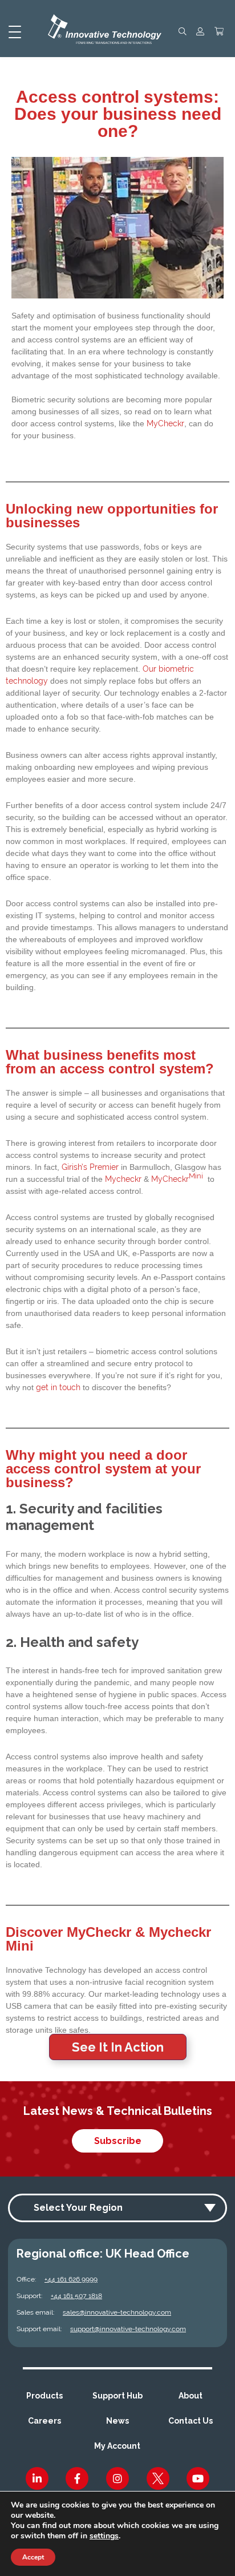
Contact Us (191, 2421)
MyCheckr (165, 423)
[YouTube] (198, 2478)
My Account (117, 2446)
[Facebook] (77, 2478)
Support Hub (117, 2396)
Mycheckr (123, 1179)
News (117, 2421)
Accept (33, 2557)
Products (44, 2396)
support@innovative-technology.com (128, 2329)
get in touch (58, 1387)
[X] (158, 2478)
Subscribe (118, 2141)
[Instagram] (117, 2478)
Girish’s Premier (90, 1167)
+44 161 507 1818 (76, 2296)
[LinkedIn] (37, 2478)
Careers (44, 2421)
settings (104, 2536)
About (191, 2396)
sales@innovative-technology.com (117, 2312)
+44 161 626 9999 (71, 2279)
